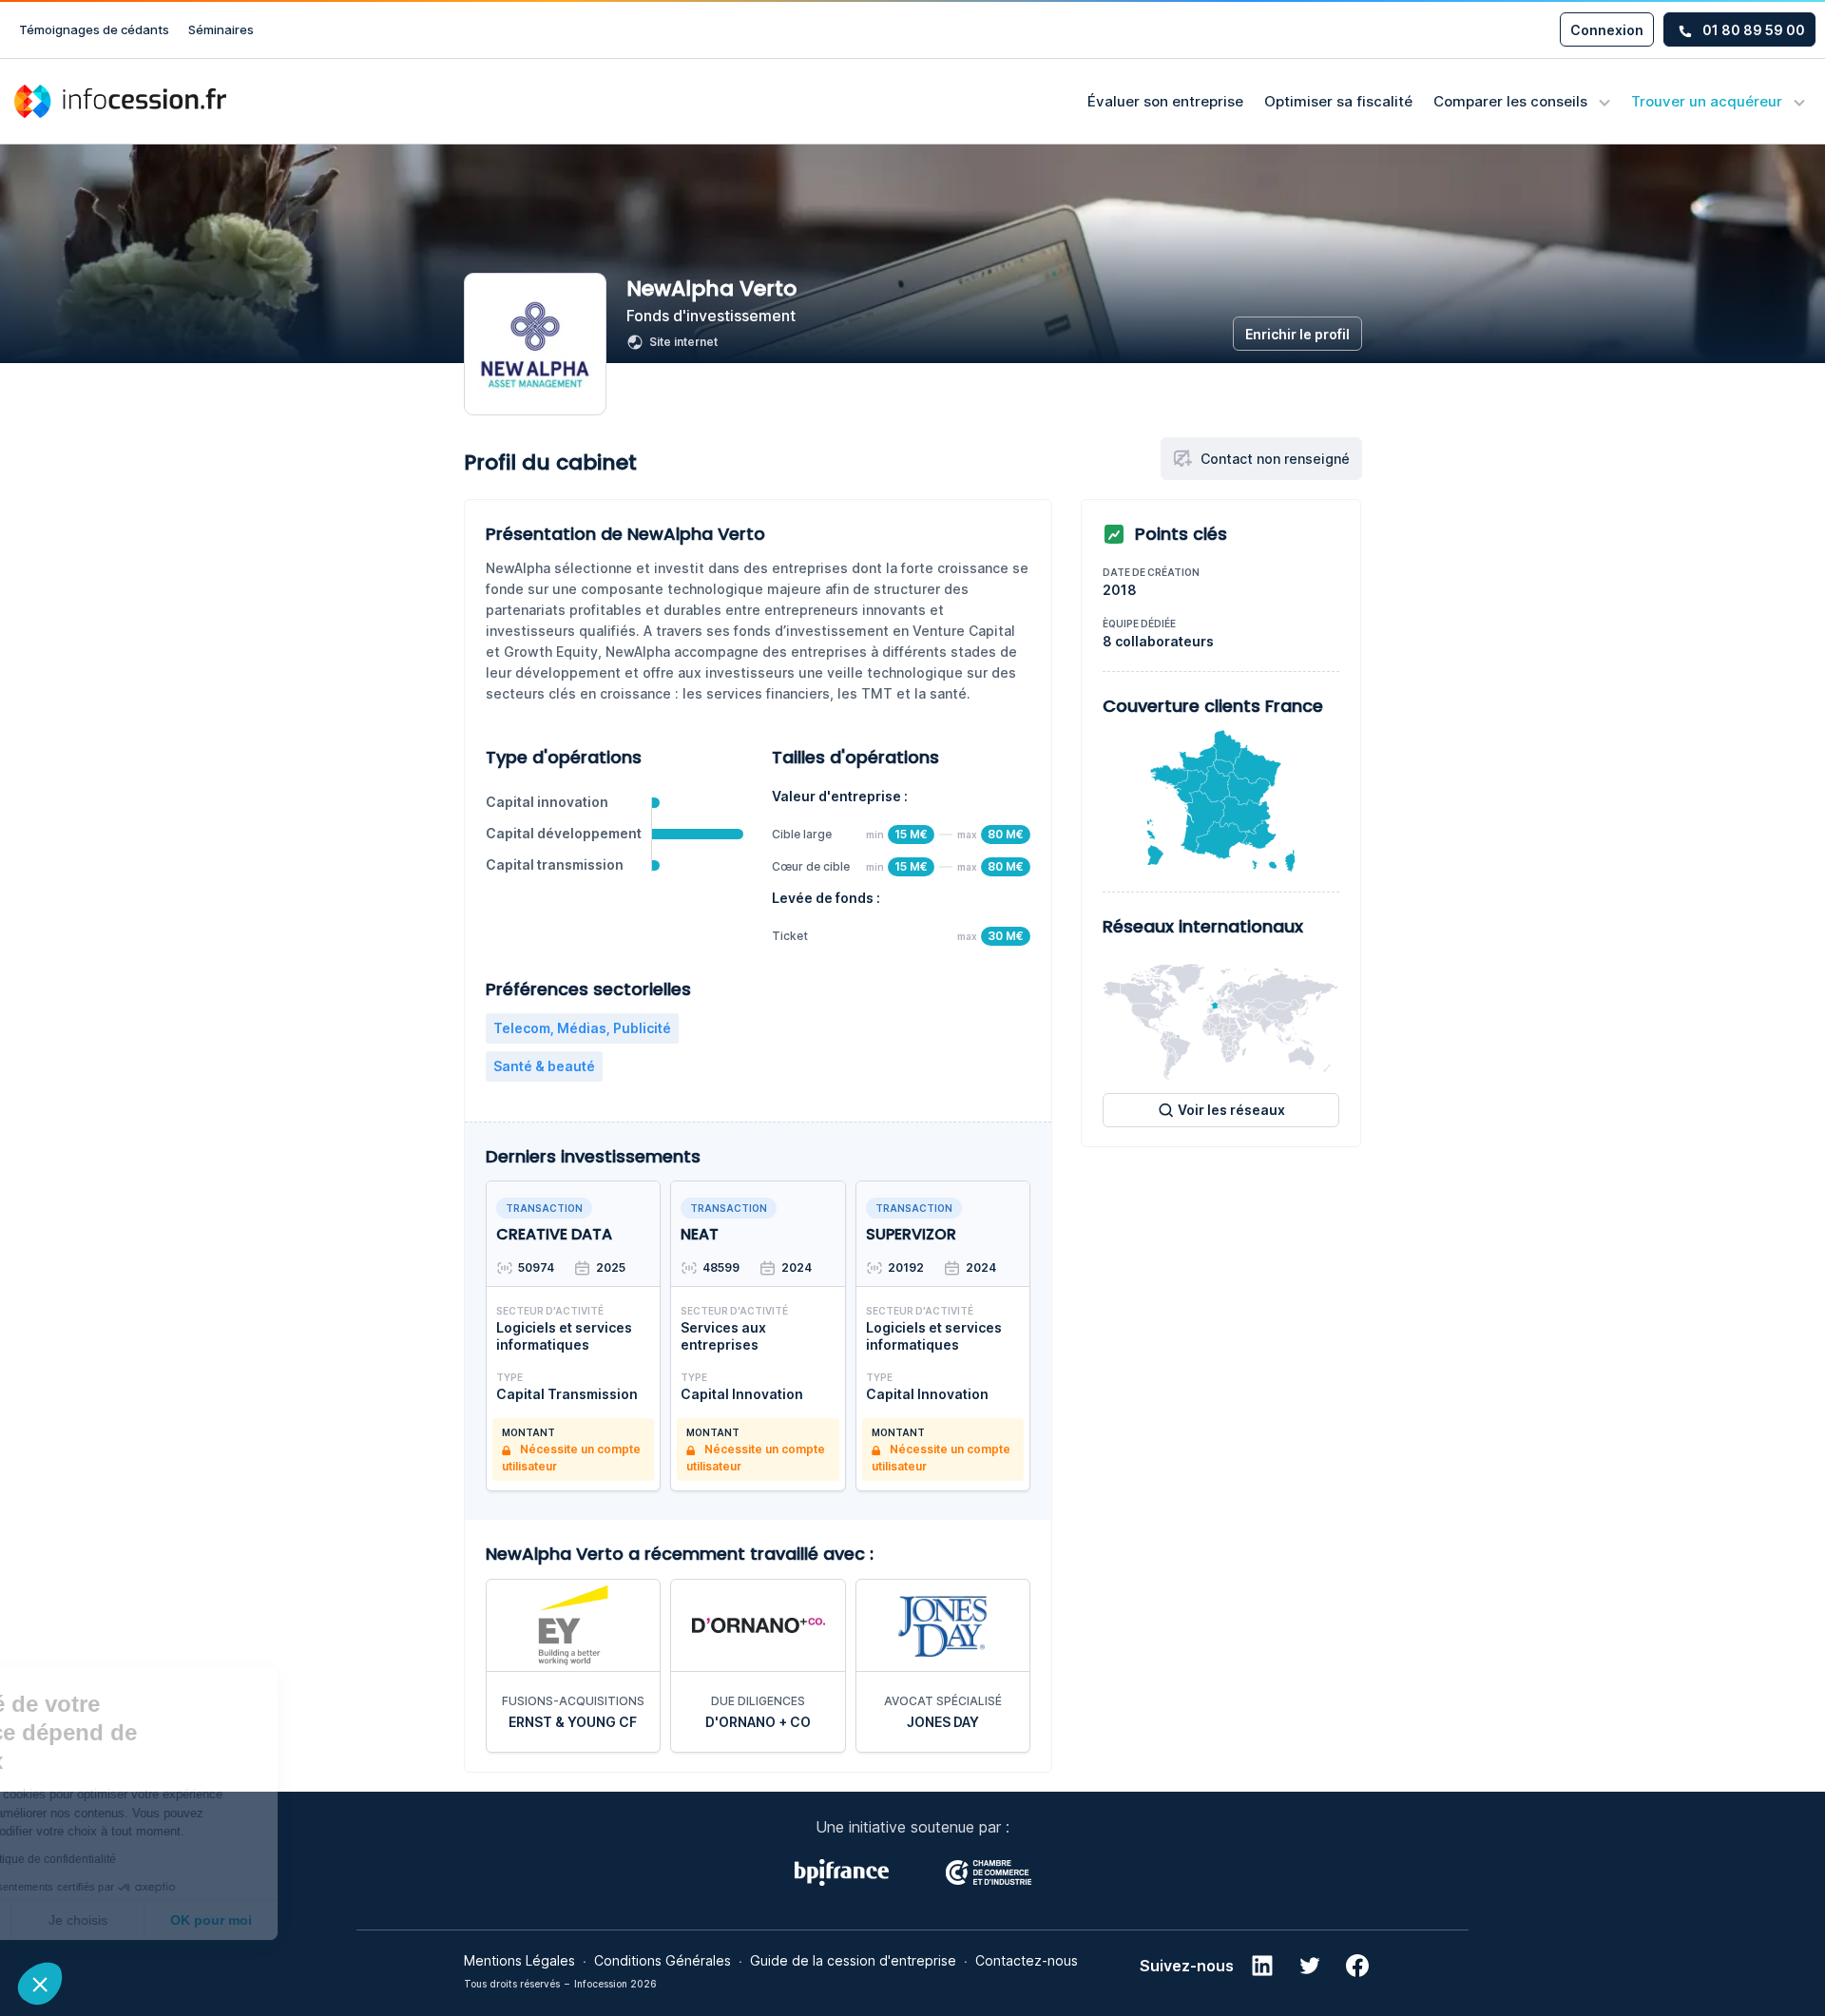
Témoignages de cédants (94, 29)
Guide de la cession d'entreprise (853, 1960)
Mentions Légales (519, 1960)
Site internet (683, 342)
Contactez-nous (1027, 1960)
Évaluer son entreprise (1165, 101)
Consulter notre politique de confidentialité (147, 1859)
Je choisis (219, 1920)
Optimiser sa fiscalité (1338, 101)
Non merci (85, 1920)
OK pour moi (352, 1920)
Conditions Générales (663, 1960)
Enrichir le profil (1297, 334)
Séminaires (221, 29)
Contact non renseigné (1275, 459)
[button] (40, 1984)
